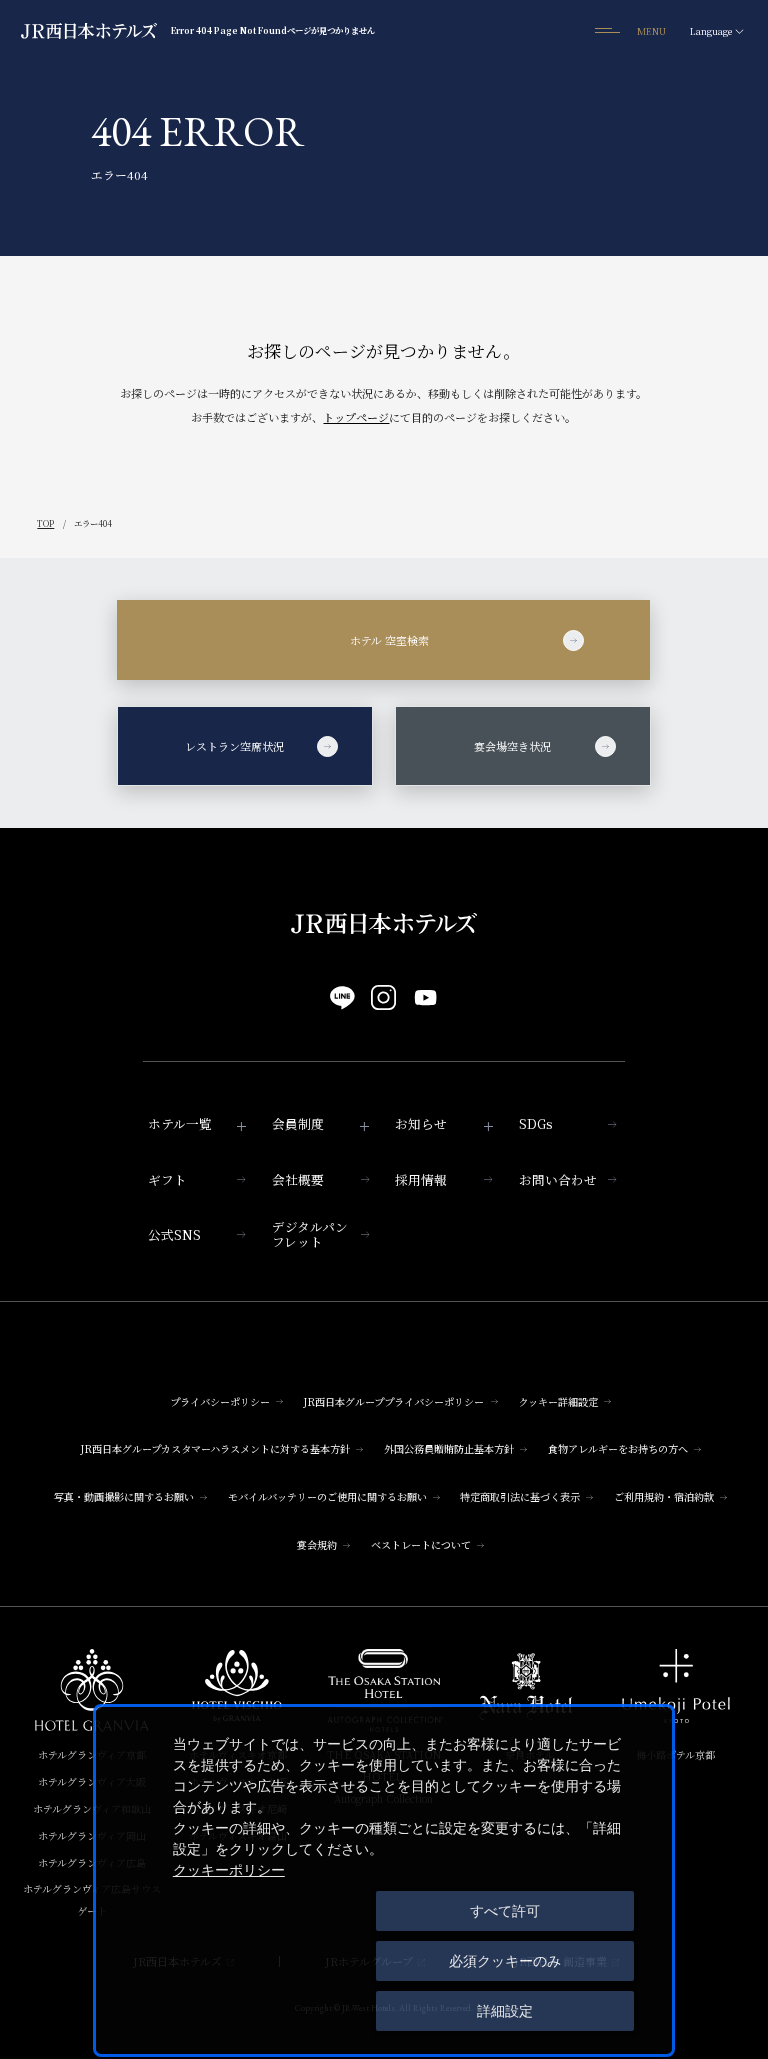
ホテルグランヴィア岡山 (92, 1835)
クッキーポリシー (229, 1870)
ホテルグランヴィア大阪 (92, 1781)
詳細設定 (505, 2011)
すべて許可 (505, 1911)
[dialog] (384, 1880)
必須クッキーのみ (505, 1961)
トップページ (356, 417)
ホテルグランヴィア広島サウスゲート (92, 1899)
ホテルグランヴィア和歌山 (92, 1808)
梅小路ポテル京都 (675, 1754)
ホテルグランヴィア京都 (92, 1754)
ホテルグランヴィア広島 (92, 1862)
